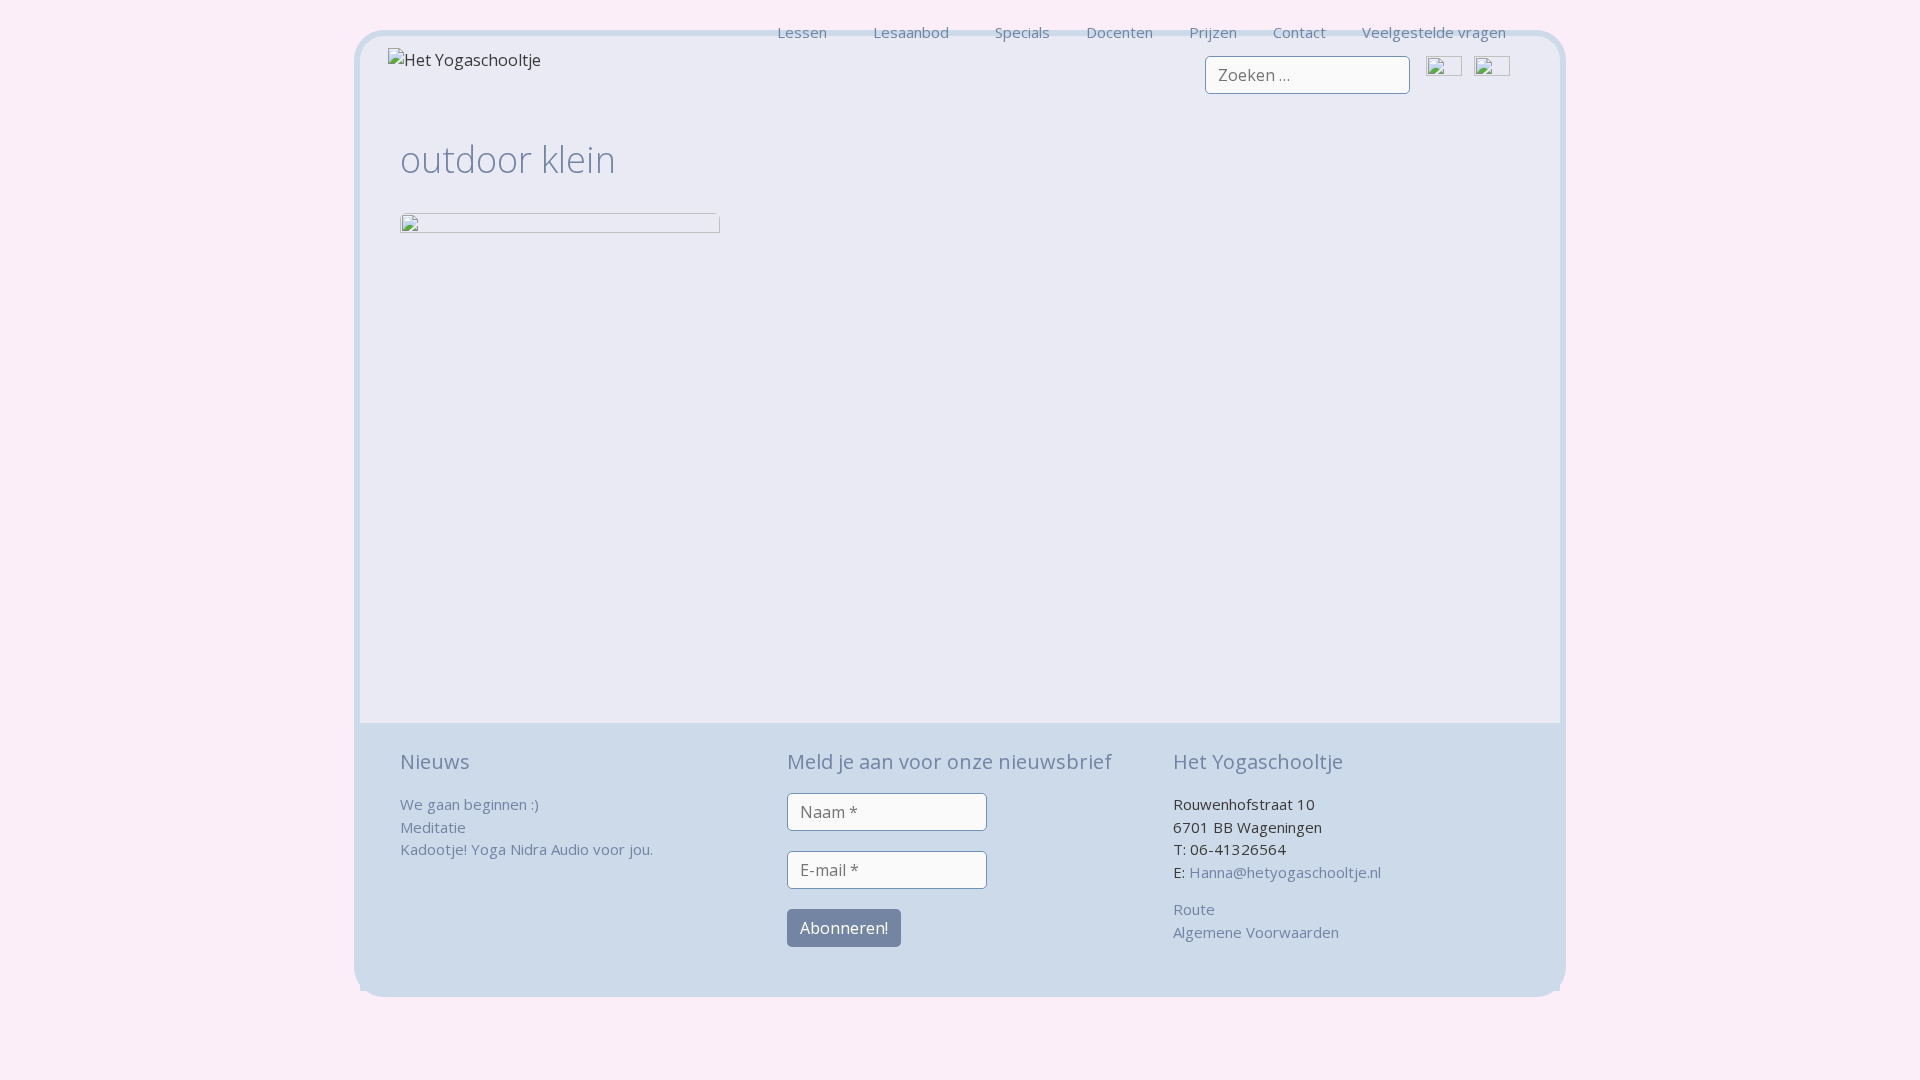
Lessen (802, 32)
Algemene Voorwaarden (1256, 932)
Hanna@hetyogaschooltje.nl (1285, 872)
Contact (1299, 32)
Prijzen (1213, 32)
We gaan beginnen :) (469, 804)
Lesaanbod (911, 32)
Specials (1022, 32)
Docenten (1119, 32)
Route (1194, 909)
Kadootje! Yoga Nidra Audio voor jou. (526, 849)
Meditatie (433, 827)
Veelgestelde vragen (1434, 32)
